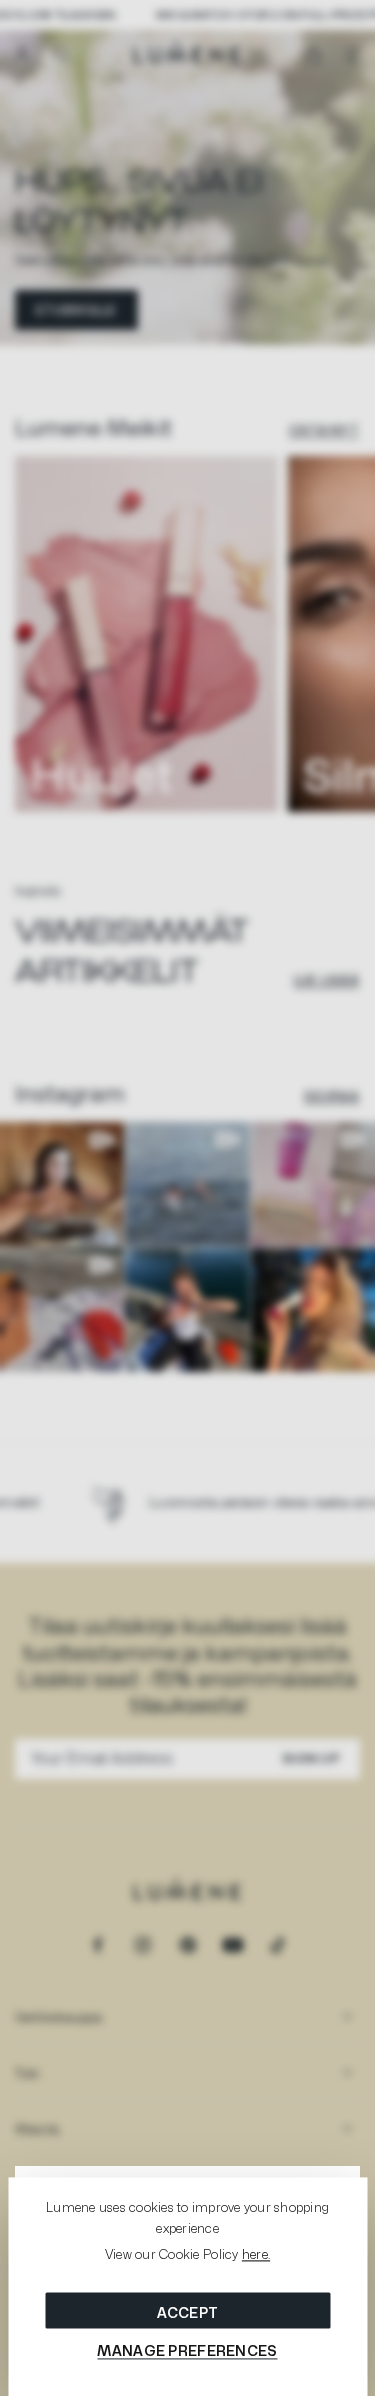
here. (256, 2255)
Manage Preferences (187, 2350)
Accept (188, 2312)
